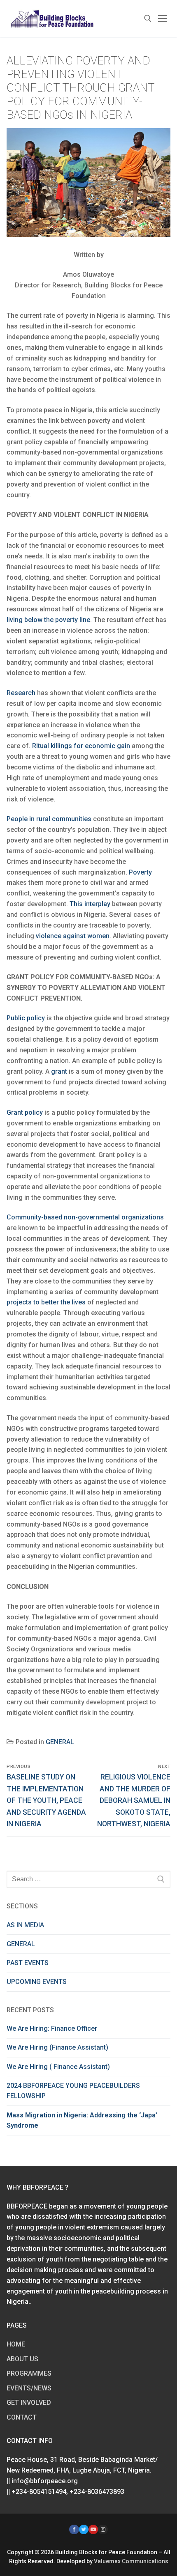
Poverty (140, 872)
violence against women (73, 936)
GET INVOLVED (29, 2403)
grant (59, 1071)
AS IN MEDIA (25, 1925)
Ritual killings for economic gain (81, 746)
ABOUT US (22, 2359)
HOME (16, 2344)
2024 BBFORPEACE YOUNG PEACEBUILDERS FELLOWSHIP (73, 2091)
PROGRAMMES (29, 2373)
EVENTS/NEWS (29, 2388)
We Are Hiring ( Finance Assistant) (58, 2067)
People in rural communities (49, 819)
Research (21, 693)
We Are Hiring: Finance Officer (52, 2028)
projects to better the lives (46, 1302)
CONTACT (22, 2417)
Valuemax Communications (131, 2561)
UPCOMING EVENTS (37, 1982)
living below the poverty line (48, 620)
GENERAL (60, 1742)
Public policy (26, 1018)
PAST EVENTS (28, 1963)
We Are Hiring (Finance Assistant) (57, 2047)
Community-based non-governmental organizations (85, 1217)
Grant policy (25, 1112)
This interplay (90, 904)
